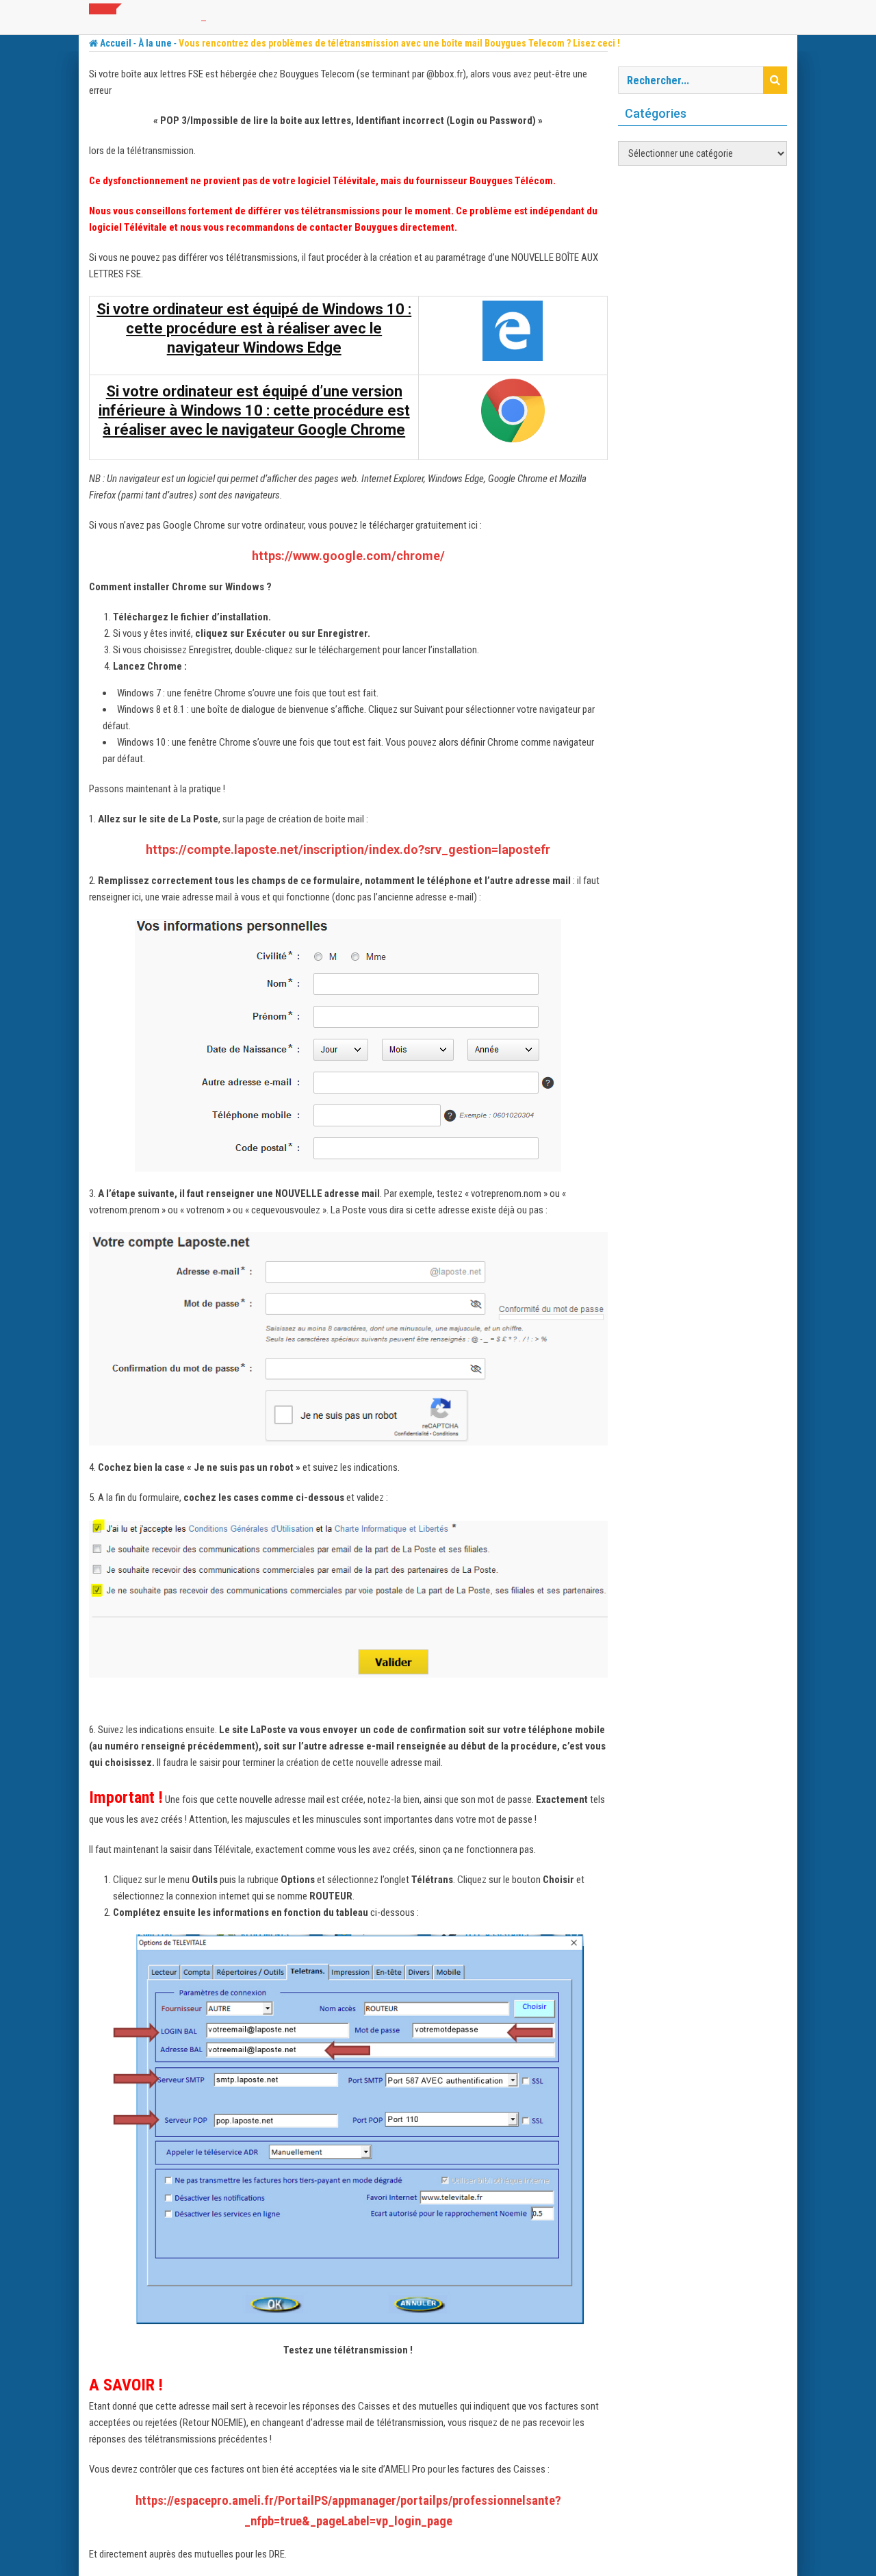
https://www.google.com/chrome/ (348, 556)
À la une (155, 43)
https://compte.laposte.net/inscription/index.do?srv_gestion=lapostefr (348, 849)
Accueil (115, 43)
